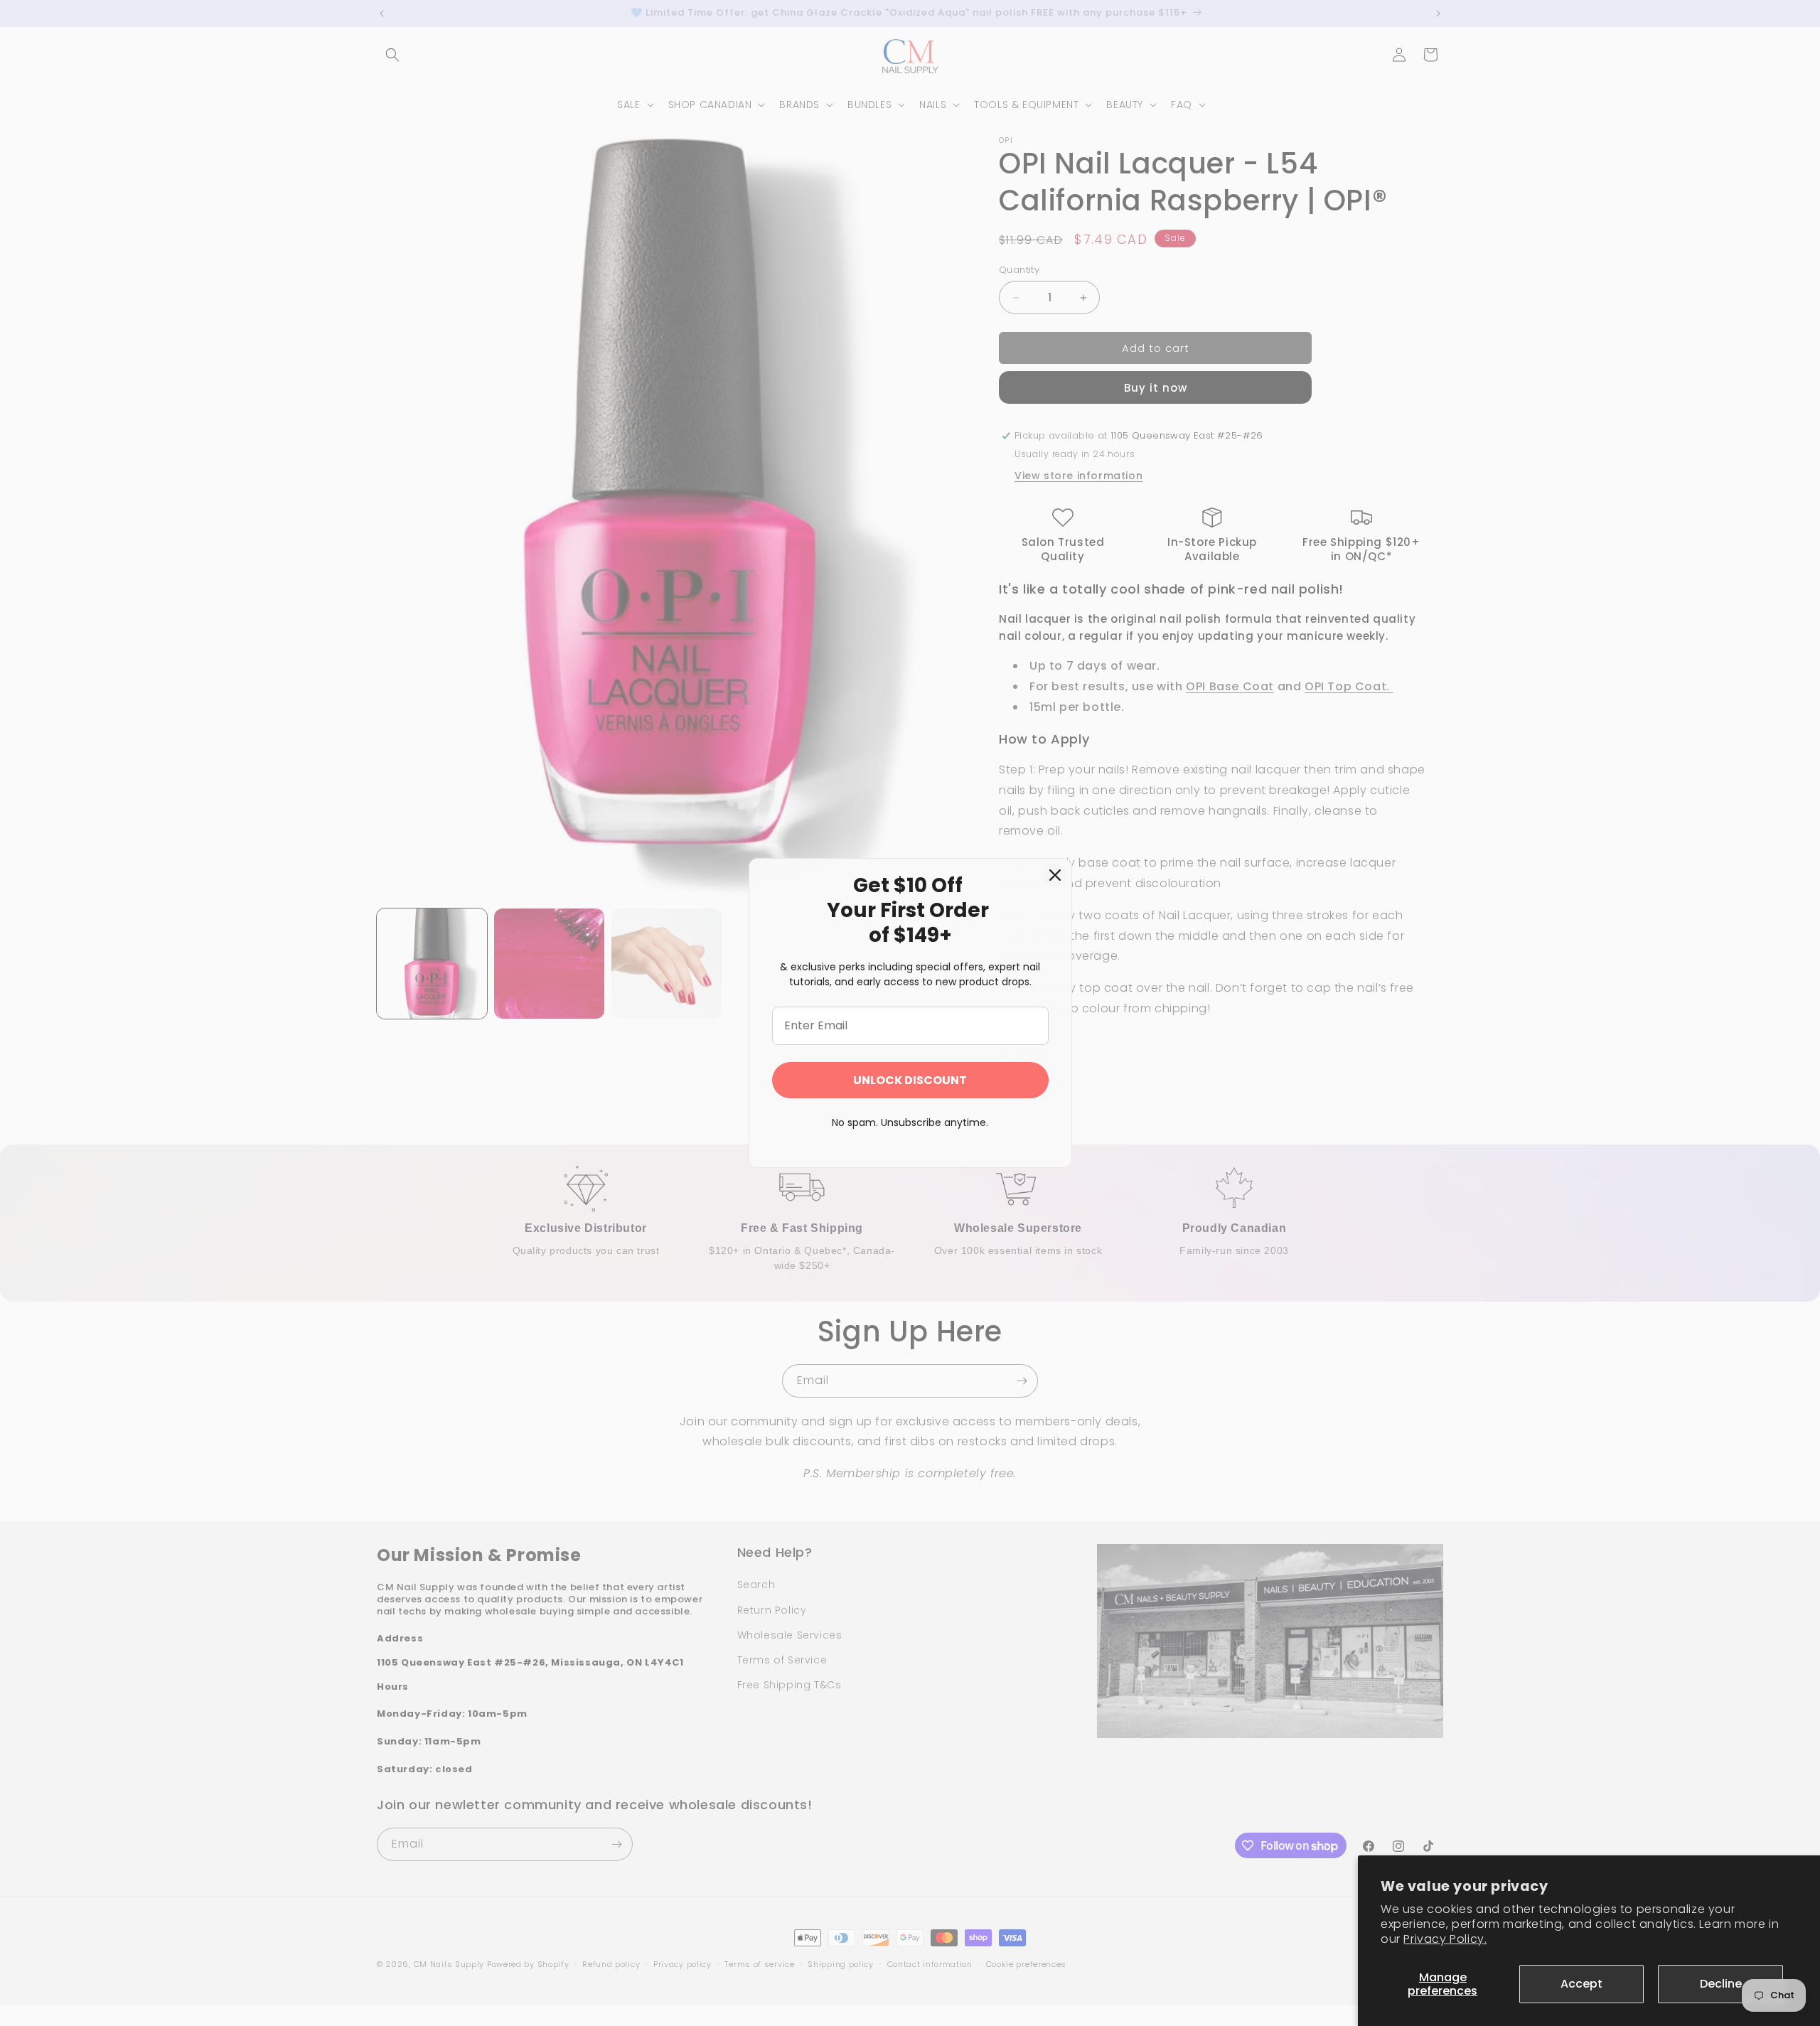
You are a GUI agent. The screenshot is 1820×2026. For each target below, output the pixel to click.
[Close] (1055, 875)
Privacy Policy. (1445, 1939)
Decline (1721, 1984)
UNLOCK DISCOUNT (910, 1080)
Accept (1581, 1984)
